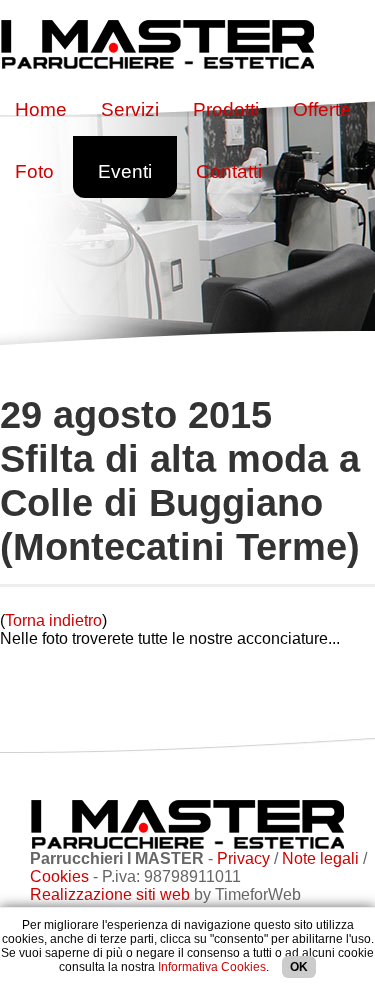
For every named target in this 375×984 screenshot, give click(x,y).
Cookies (59, 876)
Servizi (130, 109)
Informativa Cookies (212, 967)
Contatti (229, 171)
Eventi (125, 171)
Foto (34, 171)
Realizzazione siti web (110, 894)
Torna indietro (53, 620)
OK (299, 967)
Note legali (320, 858)
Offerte (322, 109)
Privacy (243, 858)
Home (41, 109)
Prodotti (226, 109)
